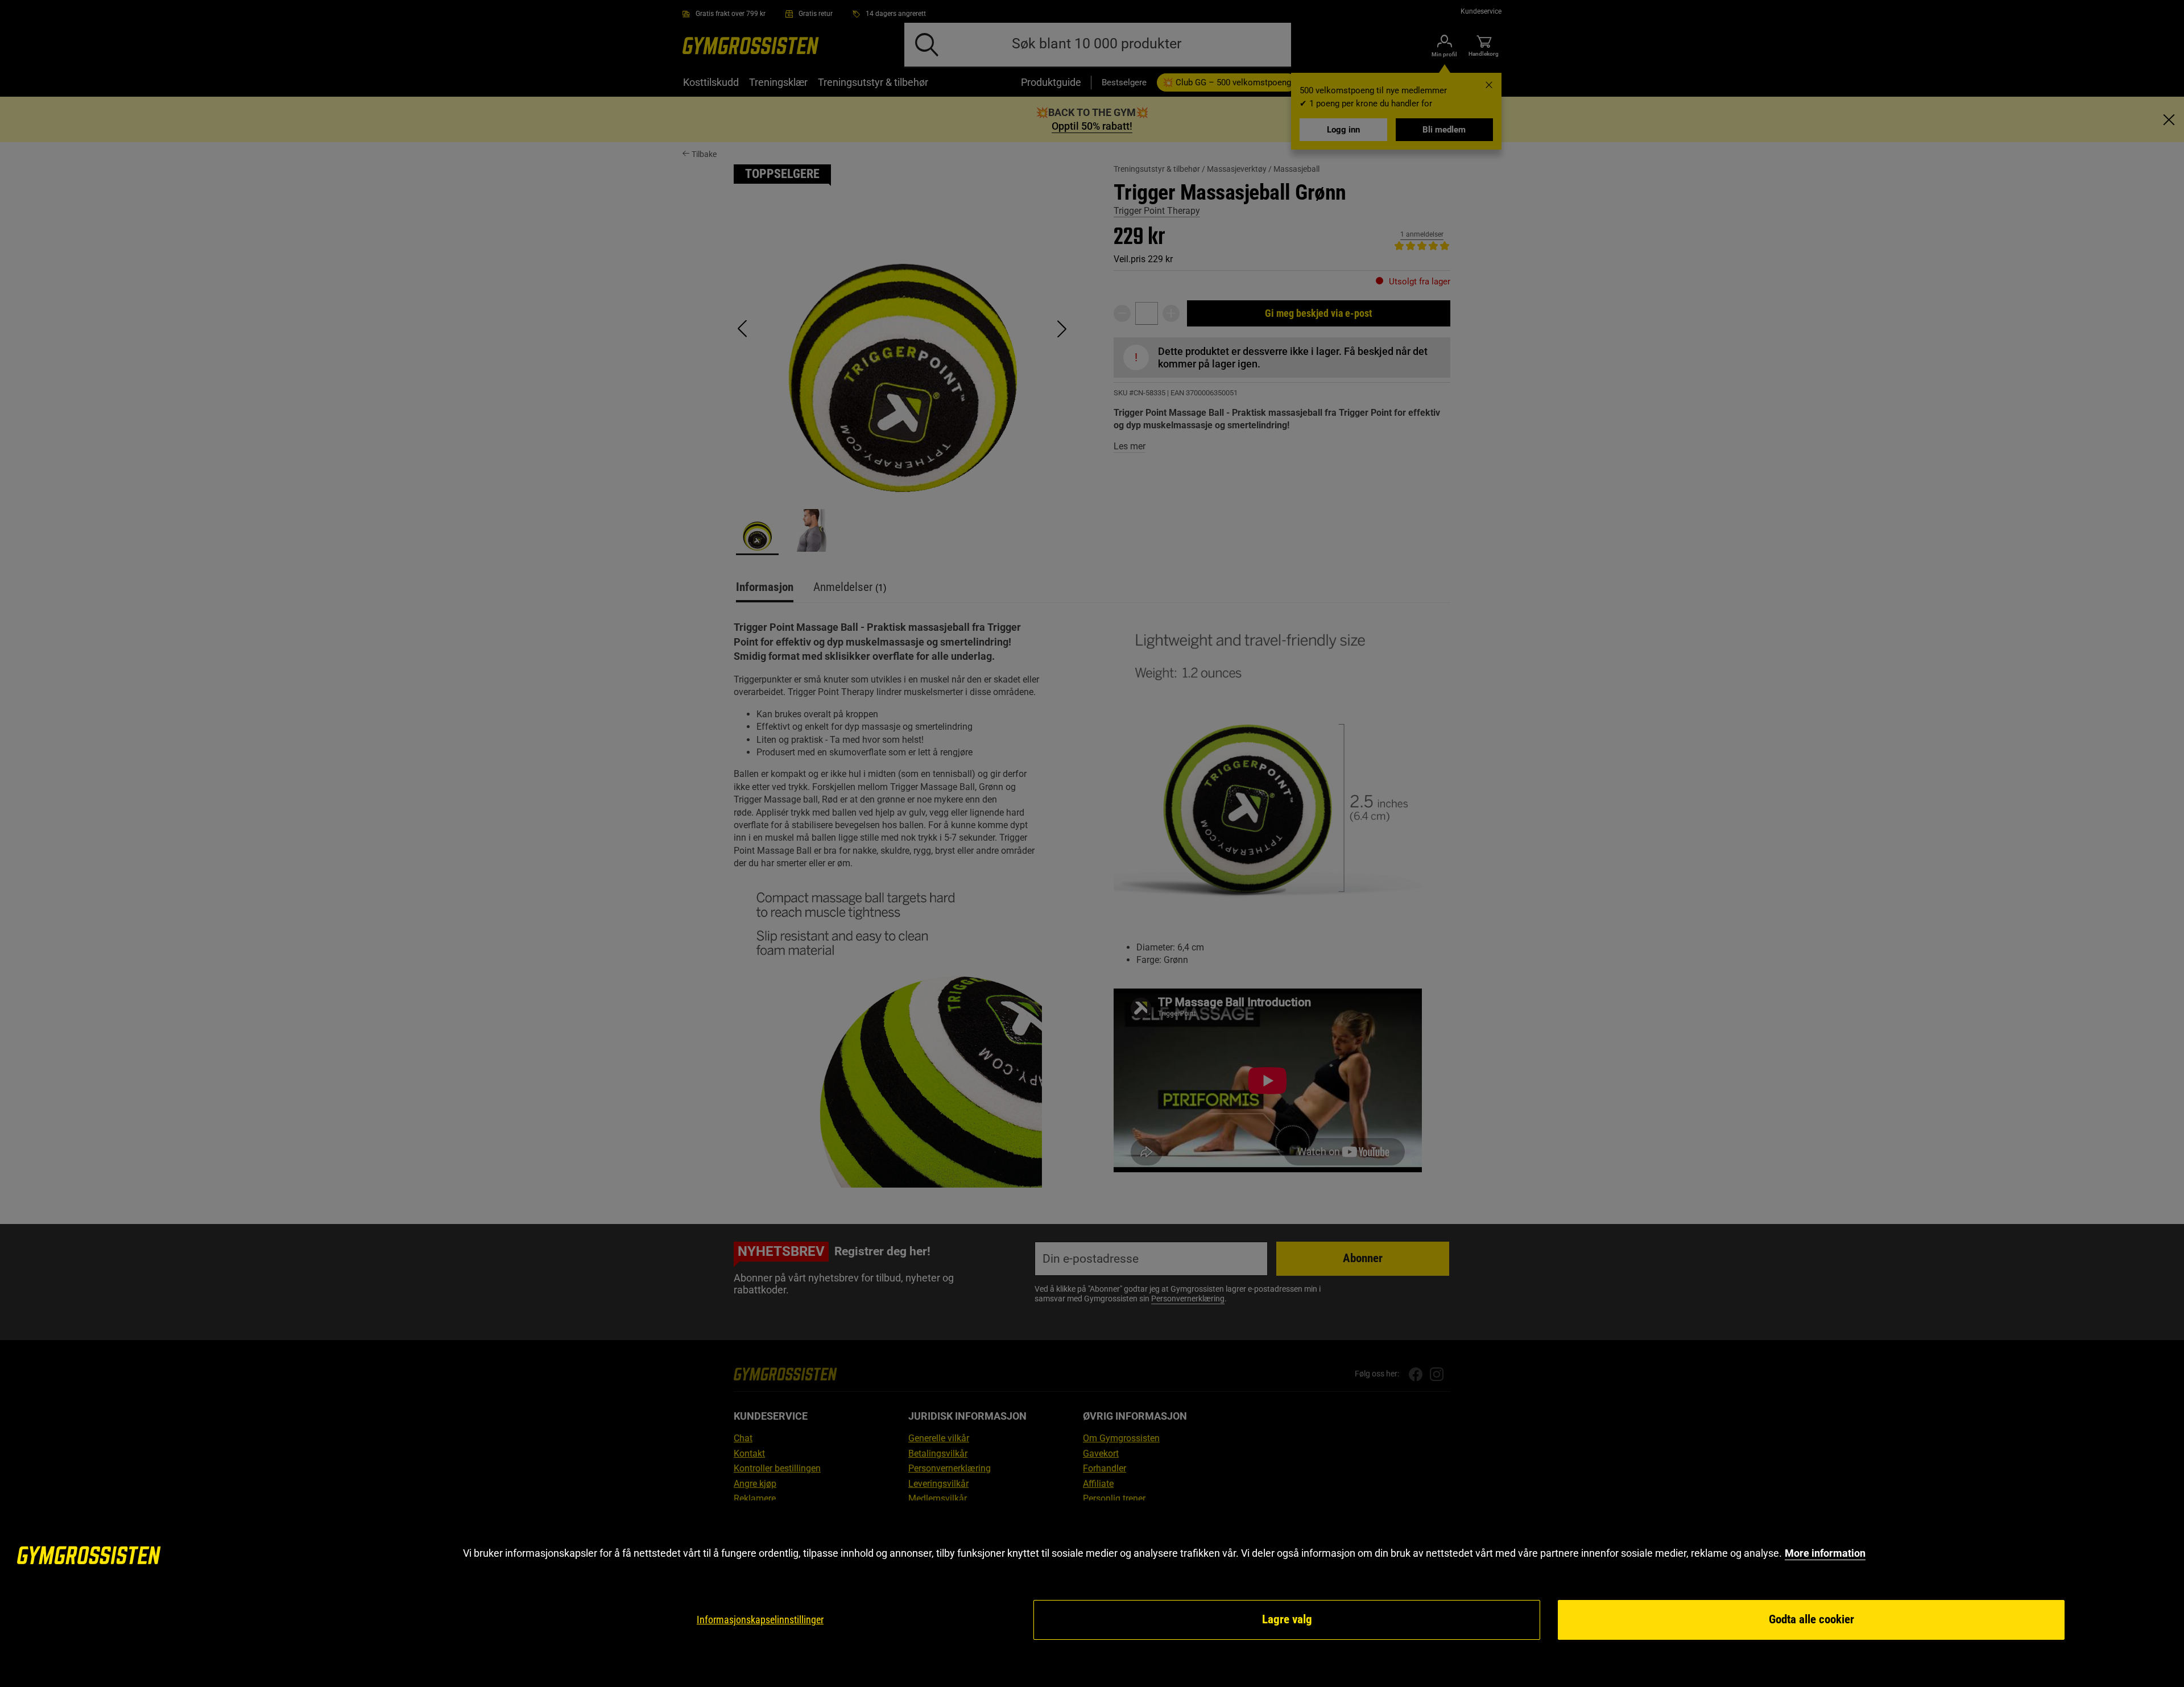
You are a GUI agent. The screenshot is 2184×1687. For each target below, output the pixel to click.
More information (1825, 1553)
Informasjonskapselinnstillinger (760, 1620)
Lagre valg (1287, 1619)
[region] (1092, 1594)
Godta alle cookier (1811, 1619)
